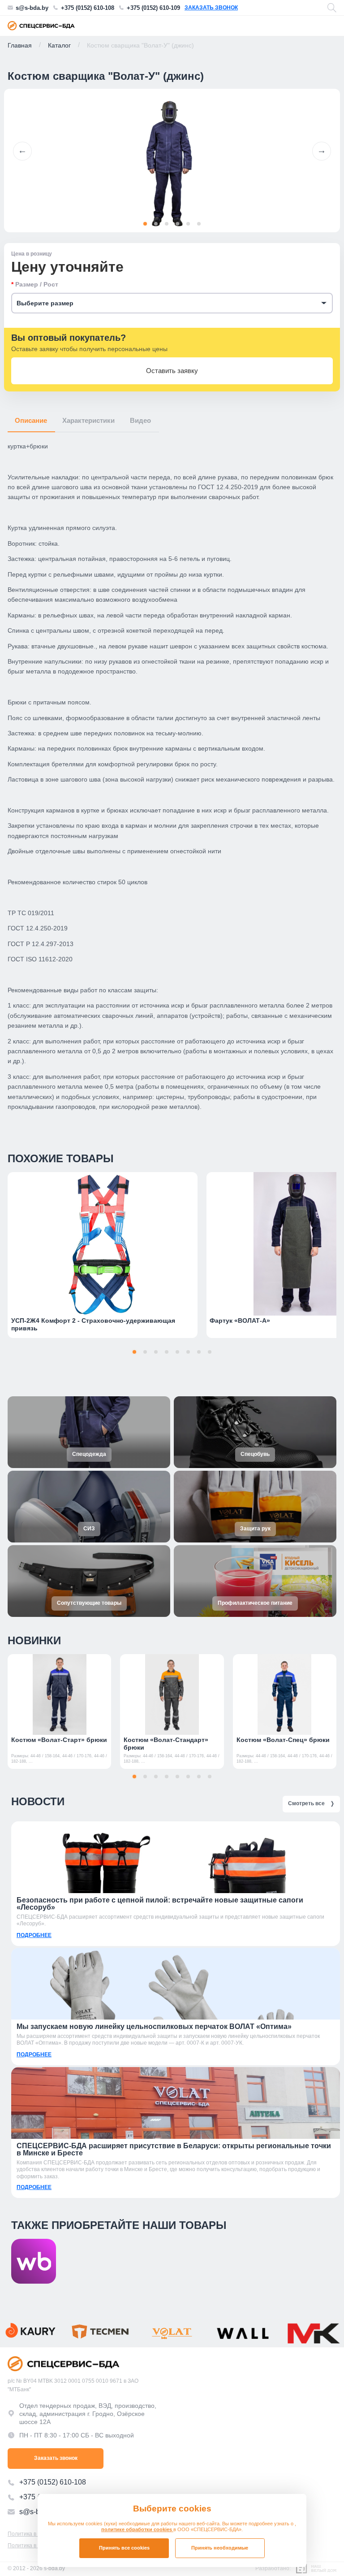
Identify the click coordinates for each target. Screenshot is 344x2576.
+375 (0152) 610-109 (153, 8)
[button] (22, 151)
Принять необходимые (220, 2548)
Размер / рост (37, 284)
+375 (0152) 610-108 (88, 8)
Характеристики (88, 420)
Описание (31, 420)
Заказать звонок (211, 8)
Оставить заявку (172, 371)
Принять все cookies (124, 2548)
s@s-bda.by (32, 8)
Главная (20, 45)
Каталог (59, 45)
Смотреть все (311, 1803)
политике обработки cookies (137, 2529)
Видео (140, 420)
